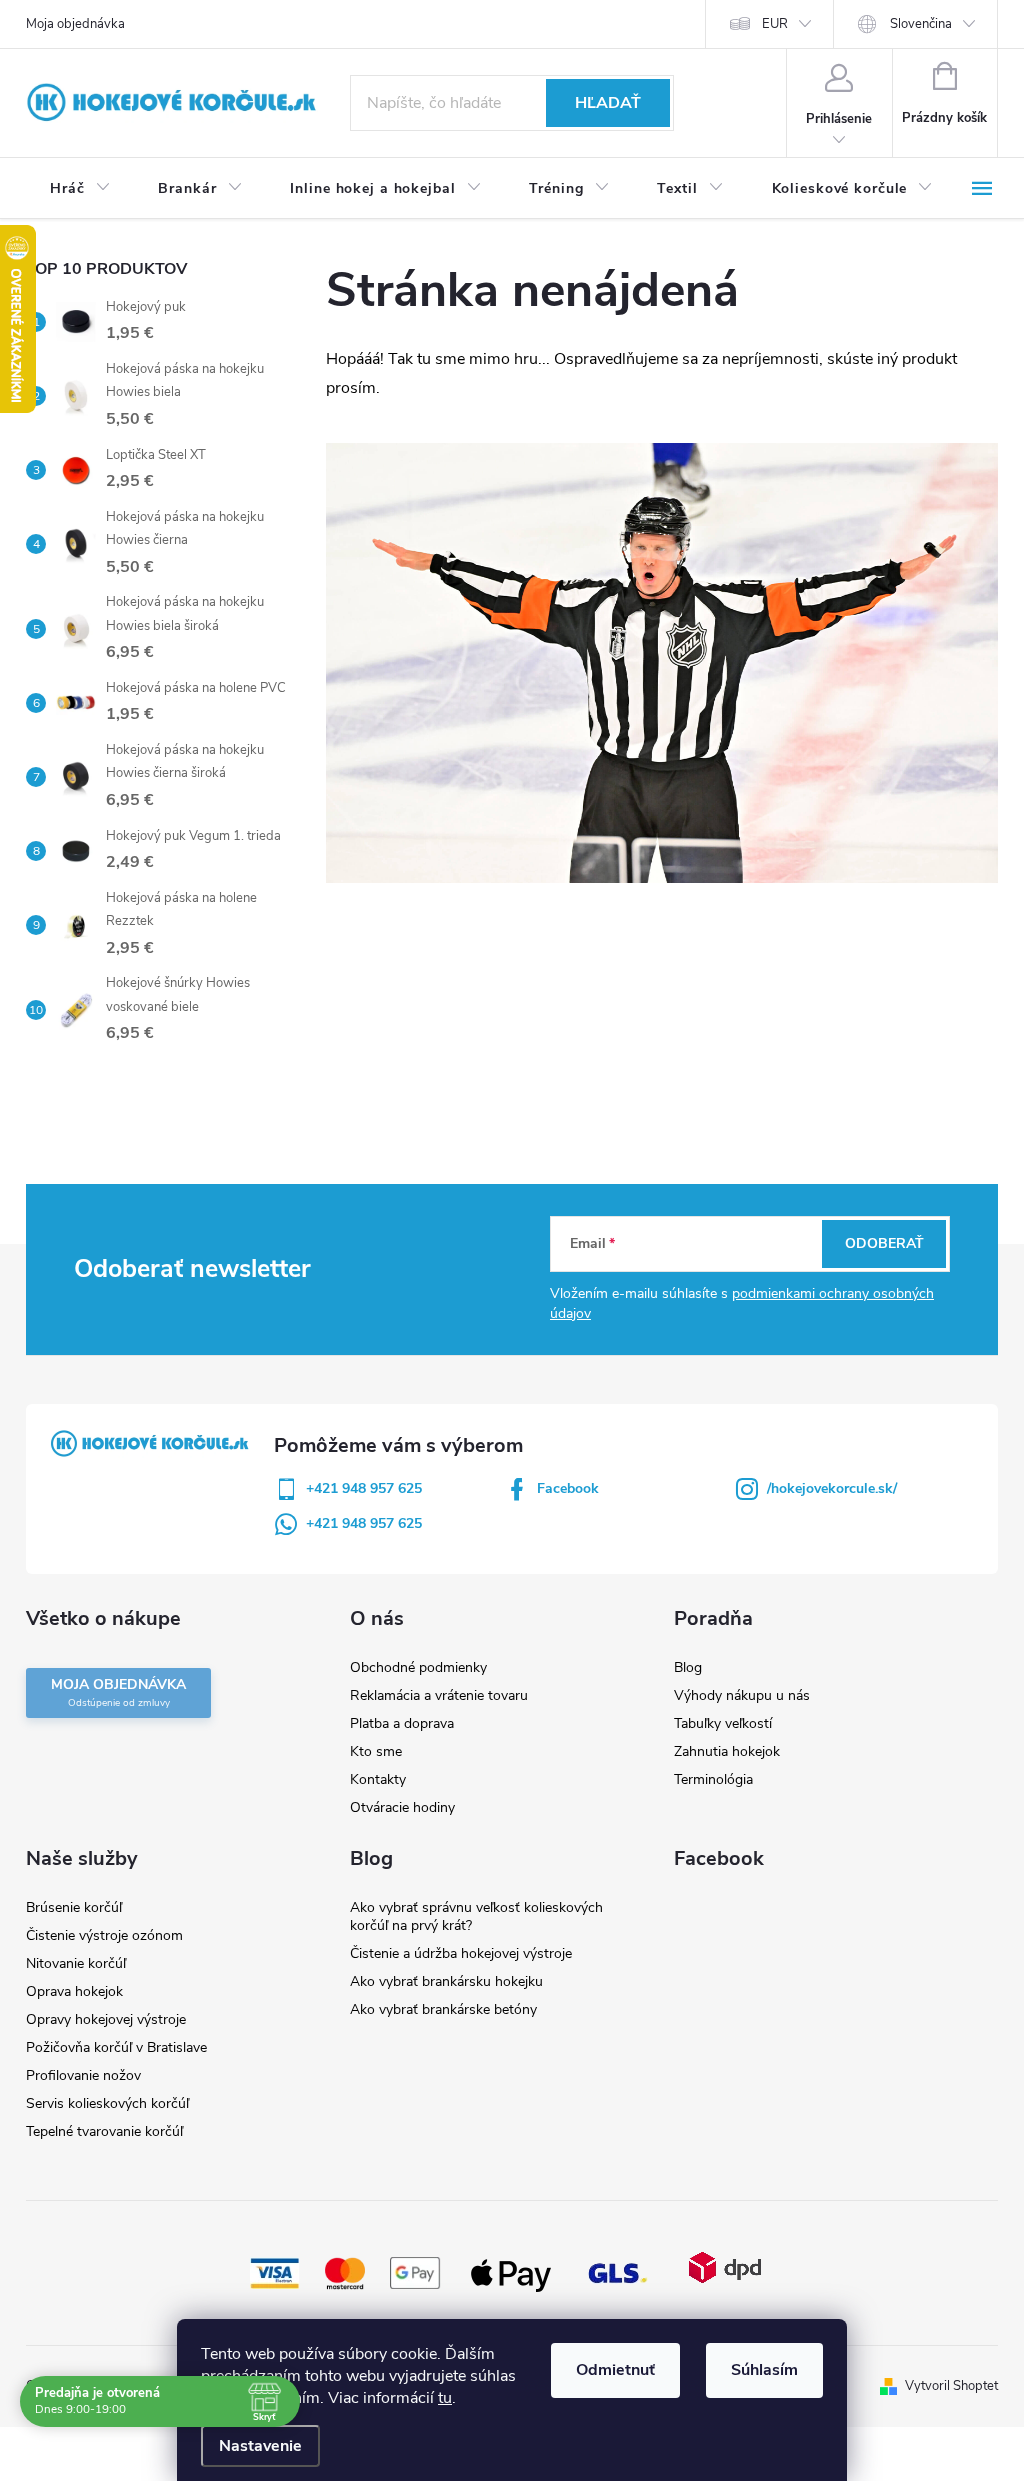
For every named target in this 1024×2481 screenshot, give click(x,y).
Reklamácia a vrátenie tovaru (439, 1695)
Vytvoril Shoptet (951, 2386)
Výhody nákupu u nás (742, 1695)
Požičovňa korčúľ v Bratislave (116, 2047)
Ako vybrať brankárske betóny (443, 2009)
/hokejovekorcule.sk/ (832, 1488)
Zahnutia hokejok (727, 1751)
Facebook (568, 1488)
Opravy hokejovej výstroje (106, 2019)
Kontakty (378, 1779)
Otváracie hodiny (402, 1807)
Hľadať (608, 103)
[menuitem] (80, 189)
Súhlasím (764, 2370)
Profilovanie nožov (83, 2075)
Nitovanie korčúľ (76, 1963)
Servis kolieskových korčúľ (107, 2103)
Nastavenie (260, 2446)
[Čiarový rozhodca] (662, 662)
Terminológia (713, 1779)
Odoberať (884, 1243)
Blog (688, 1667)
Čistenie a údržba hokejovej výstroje (461, 1953)
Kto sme (376, 1751)
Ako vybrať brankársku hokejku (446, 1981)
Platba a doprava (402, 1723)
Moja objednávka (75, 24)
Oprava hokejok (74, 1991)
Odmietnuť (615, 2370)
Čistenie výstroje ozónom (104, 1935)
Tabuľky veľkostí (723, 1723)
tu (445, 2398)
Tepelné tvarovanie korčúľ (104, 2131)
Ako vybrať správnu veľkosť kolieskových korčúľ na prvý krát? (476, 1916)
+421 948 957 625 (364, 1488)
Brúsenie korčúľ (74, 1907)
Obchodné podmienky (418, 1667)
